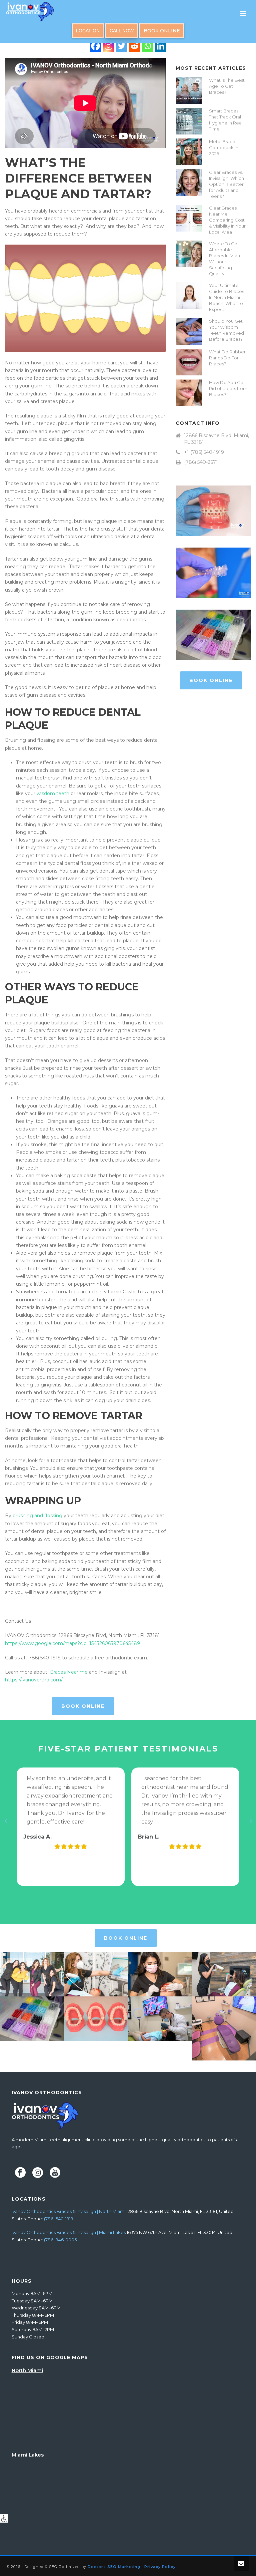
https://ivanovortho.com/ (34, 1680)
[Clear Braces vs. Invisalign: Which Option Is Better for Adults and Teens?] (189, 183)
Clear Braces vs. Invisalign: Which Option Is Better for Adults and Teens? (226, 184)
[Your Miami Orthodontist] (32, 1974)
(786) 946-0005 (60, 2240)
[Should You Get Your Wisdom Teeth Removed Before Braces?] (189, 331)
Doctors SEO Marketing (114, 2567)
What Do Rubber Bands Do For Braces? (227, 358)
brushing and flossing (37, 1516)
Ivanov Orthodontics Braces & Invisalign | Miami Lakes (69, 2232)
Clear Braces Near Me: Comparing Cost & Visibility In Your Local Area (227, 220)
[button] (5, 1821)
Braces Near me (69, 1672)
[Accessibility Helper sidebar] (4, 2518)
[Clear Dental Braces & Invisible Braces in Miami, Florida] (96, 2019)
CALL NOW (122, 31)
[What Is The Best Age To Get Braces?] (189, 90)
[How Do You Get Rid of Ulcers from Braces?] (189, 393)
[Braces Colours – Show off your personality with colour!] (32, 2019)
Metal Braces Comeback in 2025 (224, 147)
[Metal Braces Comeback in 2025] (189, 152)
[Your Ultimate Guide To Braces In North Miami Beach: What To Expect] (189, 296)
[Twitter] (121, 46)
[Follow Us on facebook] (20, 2173)
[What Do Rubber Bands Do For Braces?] (189, 362)
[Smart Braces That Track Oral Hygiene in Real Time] (189, 121)
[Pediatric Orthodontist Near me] (160, 2019)
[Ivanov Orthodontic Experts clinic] (224, 2028)
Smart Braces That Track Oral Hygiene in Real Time (226, 120)
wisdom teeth (53, 793)
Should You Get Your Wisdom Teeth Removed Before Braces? (226, 330)
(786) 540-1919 (59, 2219)
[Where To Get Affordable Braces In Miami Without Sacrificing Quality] (189, 254)
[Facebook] (95, 46)
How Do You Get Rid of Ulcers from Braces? (228, 388)
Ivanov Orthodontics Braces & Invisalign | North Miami (68, 2211)
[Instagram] (108, 46)
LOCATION (88, 31)
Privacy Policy (160, 2567)
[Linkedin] (160, 46)
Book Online (162, 31)
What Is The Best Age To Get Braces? (227, 86)
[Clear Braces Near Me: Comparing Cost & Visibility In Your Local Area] (189, 218)
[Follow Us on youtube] (55, 2173)
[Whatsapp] (147, 46)
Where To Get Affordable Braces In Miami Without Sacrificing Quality (226, 259)
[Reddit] (134, 46)
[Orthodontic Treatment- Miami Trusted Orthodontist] (160, 1974)
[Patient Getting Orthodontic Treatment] (224, 1974)
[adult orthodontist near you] (96, 1974)
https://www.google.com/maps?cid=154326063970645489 (72, 1643)
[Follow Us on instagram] (38, 2173)
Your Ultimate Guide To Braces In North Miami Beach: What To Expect (226, 297)
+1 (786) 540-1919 (204, 452)
